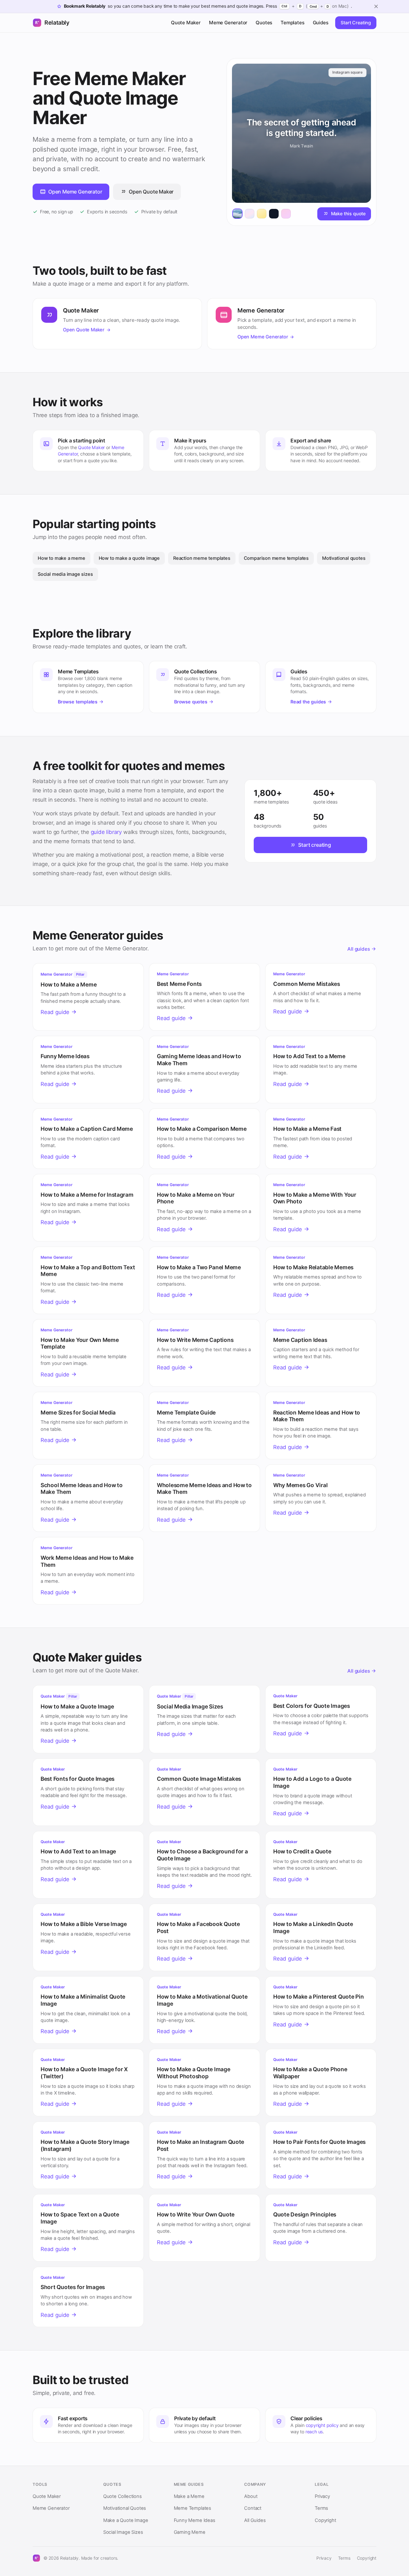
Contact (253, 2508)
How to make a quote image (129, 558)
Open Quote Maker (151, 192)
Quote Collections (123, 2496)
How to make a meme (62, 558)
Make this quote (348, 214)
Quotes (264, 23)
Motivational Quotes (125, 2508)
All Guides (255, 2520)
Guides (321, 23)
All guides (359, 949)
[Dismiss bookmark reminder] (376, 6)
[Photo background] (237, 214)
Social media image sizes (65, 574)
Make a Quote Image (126, 2520)
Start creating (314, 845)
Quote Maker (186, 23)
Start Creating (356, 23)
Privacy (322, 2496)
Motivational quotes (344, 558)
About (251, 2496)
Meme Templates (193, 2508)
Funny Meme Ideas (195, 2520)
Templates (292, 23)
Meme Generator (228, 23)
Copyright (325, 2520)
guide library (106, 832)
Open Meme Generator (75, 192)
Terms (321, 2508)
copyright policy (322, 2425)
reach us (314, 2432)
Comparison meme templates (276, 558)
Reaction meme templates (202, 558)
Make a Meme (189, 2496)
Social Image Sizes (123, 2532)
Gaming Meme (190, 2532)
